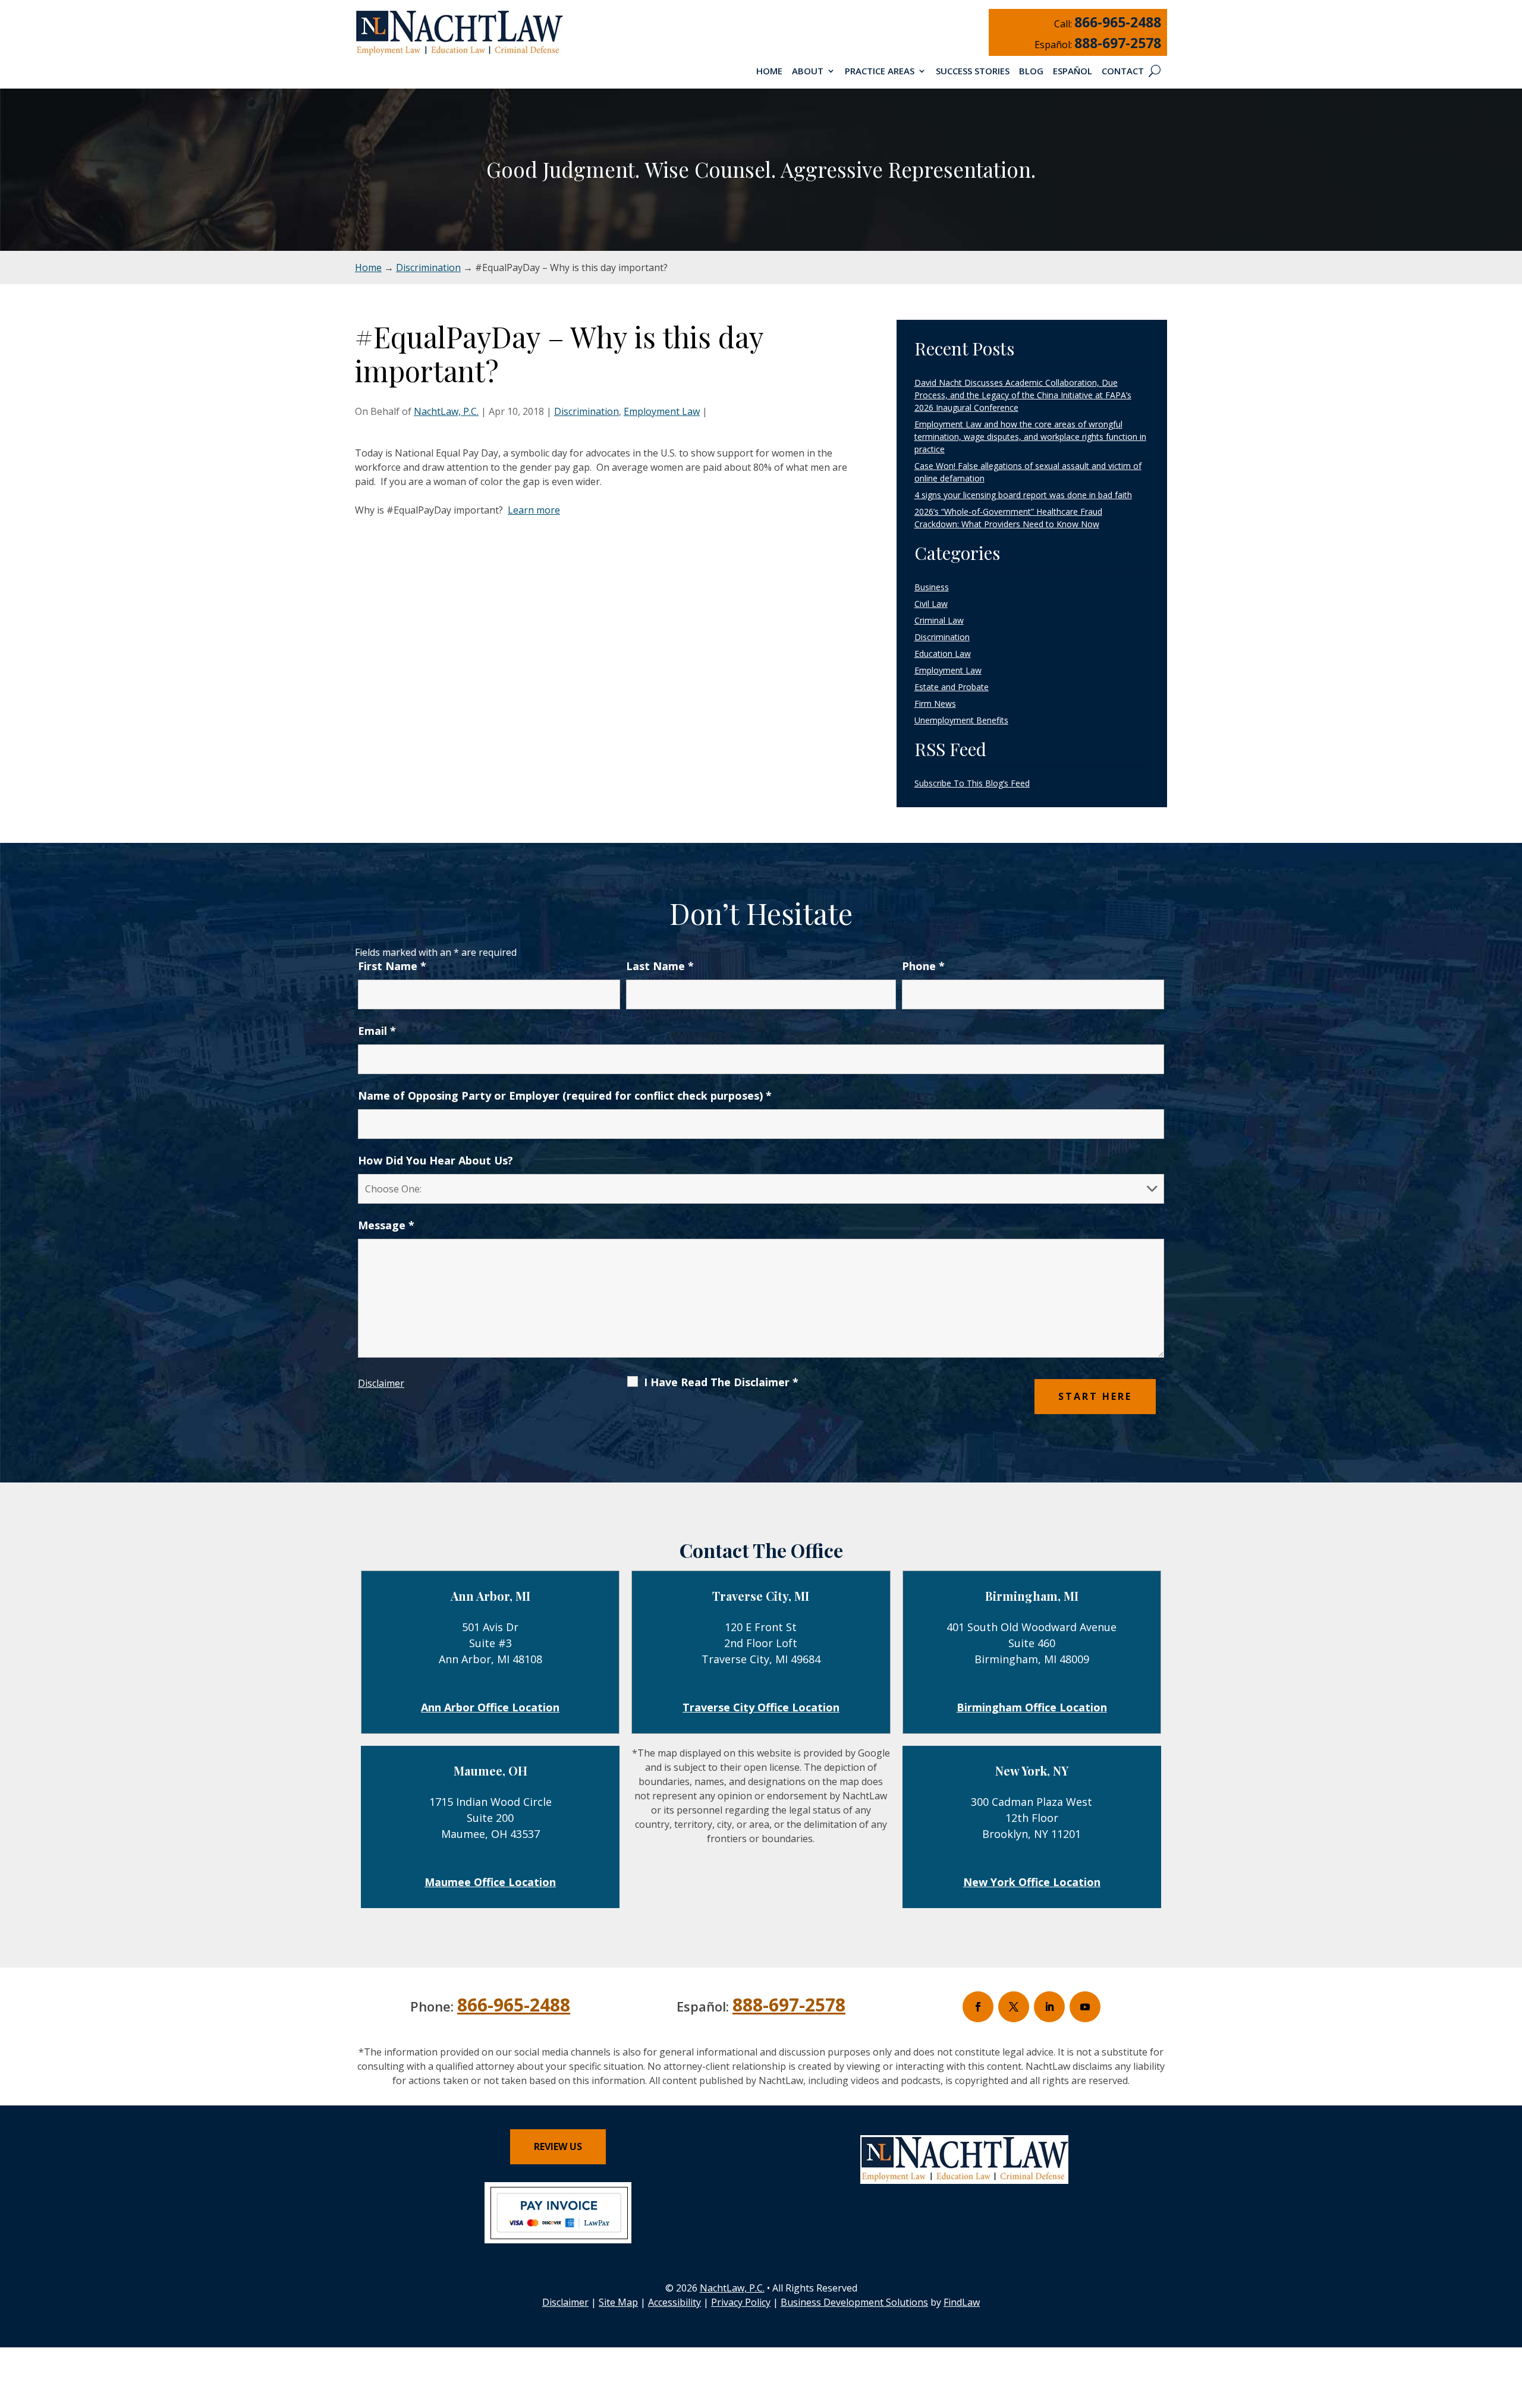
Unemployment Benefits (961, 720)
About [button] (808, 72)
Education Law (943, 654)
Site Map (618, 2302)
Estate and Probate (952, 687)
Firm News (935, 703)
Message (386, 1225)
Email (377, 1031)
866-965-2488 (1118, 22)
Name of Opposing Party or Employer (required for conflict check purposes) (565, 1096)
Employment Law (662, 411)
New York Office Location (1032, 1882)
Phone (923, 966)
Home (769, 72)
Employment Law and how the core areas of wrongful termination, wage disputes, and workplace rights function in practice (1030, 437)
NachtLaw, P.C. (446, 411)
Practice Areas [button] (880, 72)
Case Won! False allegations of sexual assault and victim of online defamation (1028, 472)
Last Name (660, 966)
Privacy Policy (741, 2302)
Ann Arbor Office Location (490, 1707)
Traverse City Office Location (761, 1707)
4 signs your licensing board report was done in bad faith (1023, 495)
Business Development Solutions (854, 2302)
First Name (392, 966)
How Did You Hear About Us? (435, 1160)
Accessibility (674, 2302)
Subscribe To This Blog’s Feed (972, 783)
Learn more (534, 510)
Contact (1123, 72)
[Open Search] (1155, 71)
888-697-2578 (1118, 43)
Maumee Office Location (490, 1882)
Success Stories (973, 72)
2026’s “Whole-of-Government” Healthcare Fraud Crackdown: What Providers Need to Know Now (1008, 518)
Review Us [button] (558, 2146)
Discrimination (587, 411)
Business (932, 587)
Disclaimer (381, 1383)
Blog (1031, 72)
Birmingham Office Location (1032, 1707)
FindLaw (962, 2302)
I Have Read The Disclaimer (721, 1382)
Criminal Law (939, 620)
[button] (1510, 2322)
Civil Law (931, 604)
